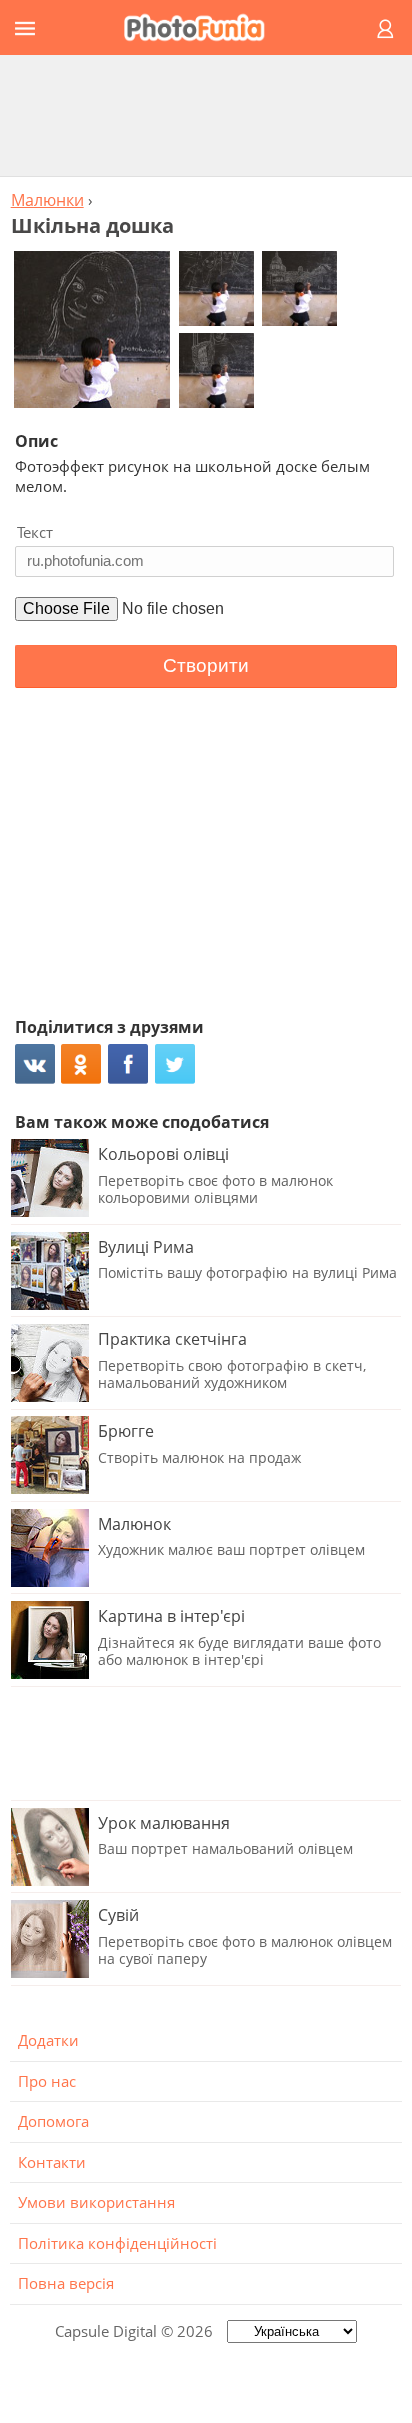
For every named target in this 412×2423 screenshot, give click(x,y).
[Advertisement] (206, 115)
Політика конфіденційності (117, 2243)
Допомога (53, 2121)
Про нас (47, 2081)
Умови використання (96, 2202)
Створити (206, 665)
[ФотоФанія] (203, 27)
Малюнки (47, 200)
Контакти (52, 2162)
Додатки (48, 2040)
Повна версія (66, 2283)
